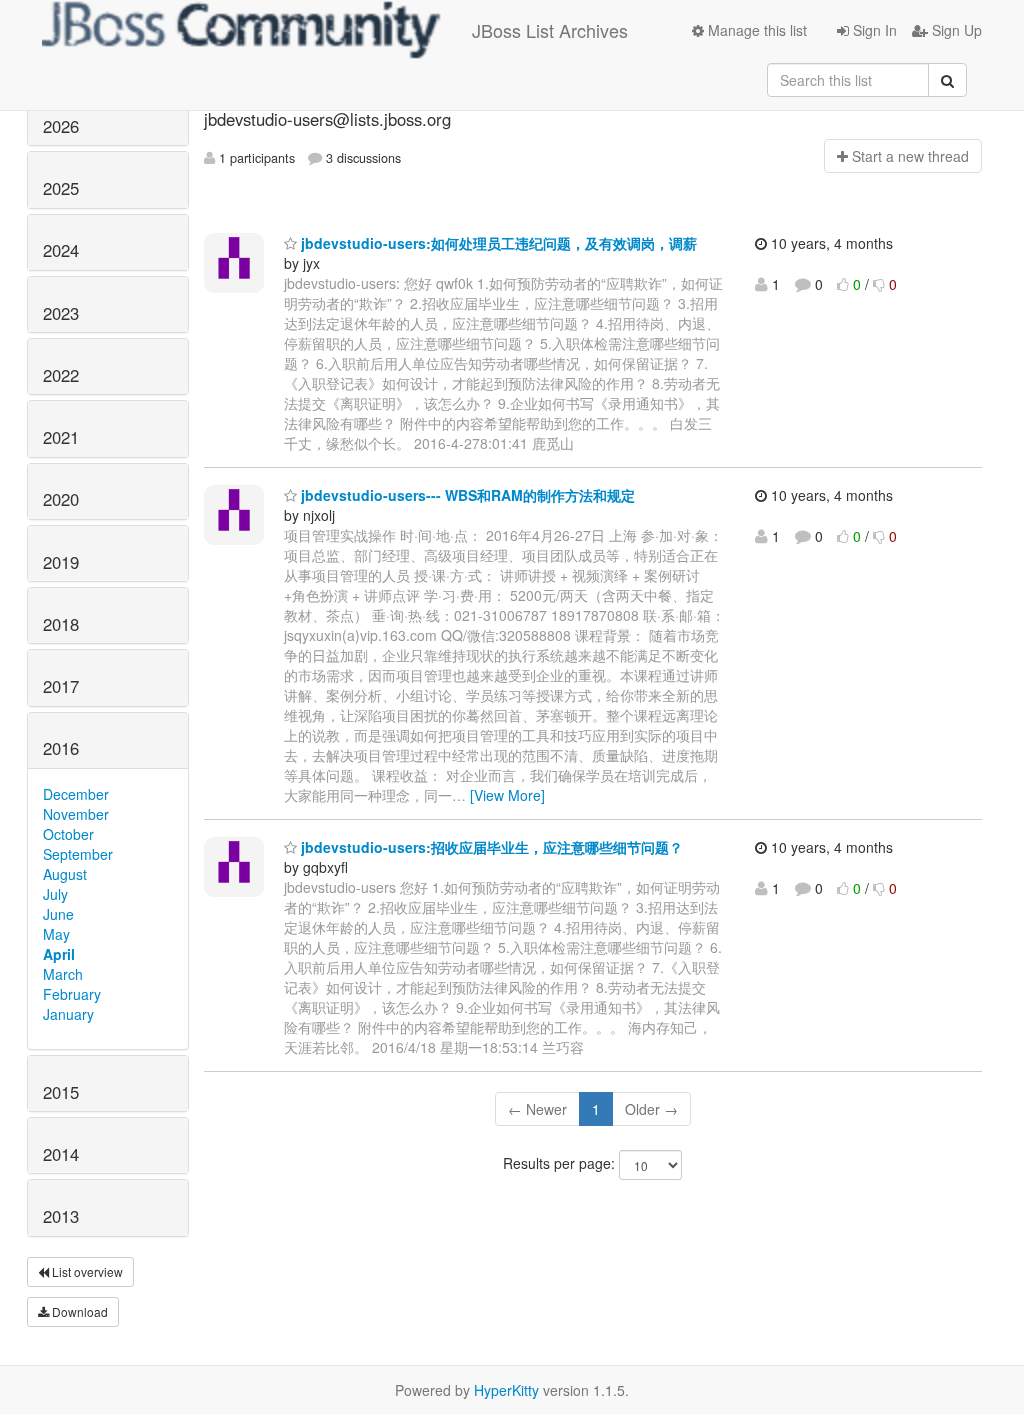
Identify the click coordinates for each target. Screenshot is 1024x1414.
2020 (61, 499)
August (65, 874)
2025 (61, 188)
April (59, 954)
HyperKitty (506, 1390)
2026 (61, 126)
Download (78, 1311)
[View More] (507, 795)
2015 (61, 1092)
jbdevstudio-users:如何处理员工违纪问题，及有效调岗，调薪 (497, 243)
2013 (61, 1216)
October (68, 834)
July (55, 894)
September (78, 854)
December (76, 794)
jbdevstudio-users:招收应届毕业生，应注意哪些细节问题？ (490, 847)
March (63, 974)
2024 (61, 250)
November (76, 814)
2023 (61, 313)
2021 (61, 437)
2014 (61, 1154)
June (58, 914)
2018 (61, 624)
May (56, 934)
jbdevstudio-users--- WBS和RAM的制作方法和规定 (466, 495)
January (68, 1014)
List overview (86, 1271)
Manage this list (755, 30)
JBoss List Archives (550, 30)
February (72, 994)
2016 (61, 748)
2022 (61, 375)
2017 (61, 686)
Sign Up (955, 30)
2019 (61, 562)
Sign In (873, 30)
